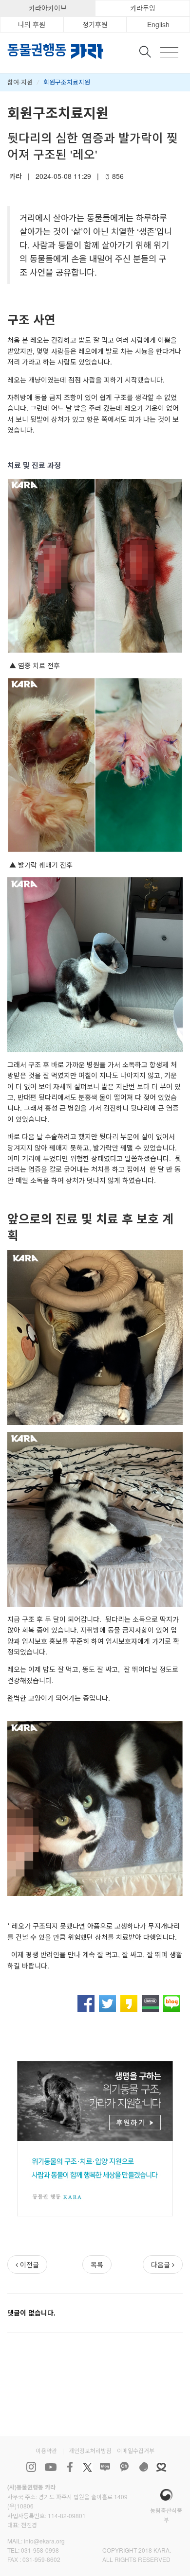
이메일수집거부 (136, 2450)
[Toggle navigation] (169, 52)
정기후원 (95, 24)
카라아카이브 (48, 8)
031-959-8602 (41, 2559)
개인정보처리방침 (90, 2450)
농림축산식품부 (166, 2515)
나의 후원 (32, 24)
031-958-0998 (40, 2550)
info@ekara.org (44, 2541)
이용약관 (46, 2450)
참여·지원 (20, 82)
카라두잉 (143, 8)
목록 (97, 2264)
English (158, 24)
